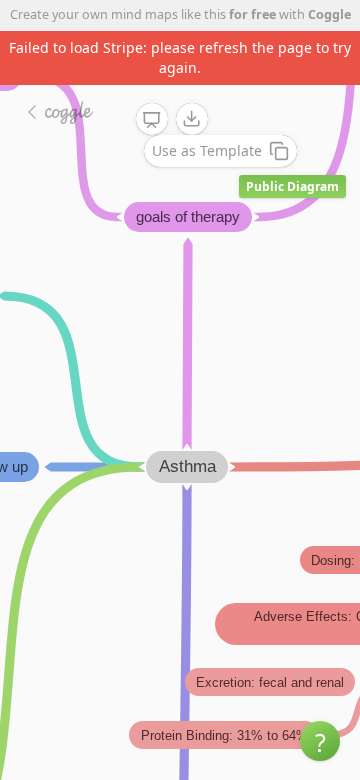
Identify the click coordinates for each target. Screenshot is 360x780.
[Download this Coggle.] (192, 119)
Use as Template (207, 150)
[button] (320, 741)
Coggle (329, 14)
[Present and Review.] (152, 120)
